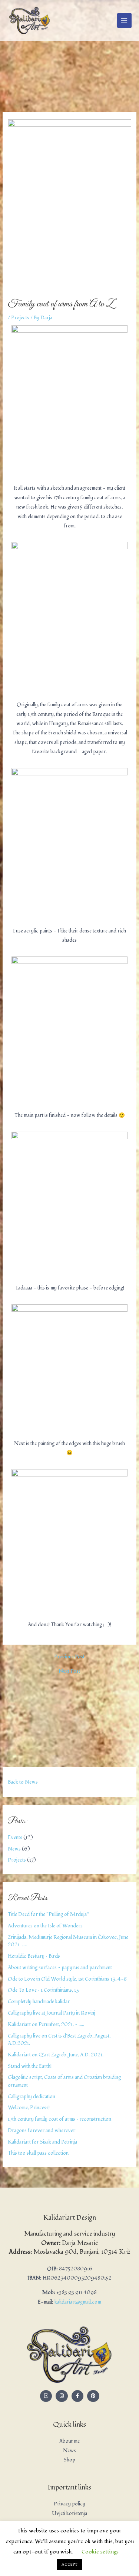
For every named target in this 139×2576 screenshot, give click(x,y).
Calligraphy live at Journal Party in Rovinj (52, 2013)
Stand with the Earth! (30, 2066)
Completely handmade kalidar (39, 2001)
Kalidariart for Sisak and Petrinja (42, 2142)
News (14, 1849)
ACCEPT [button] (69, 2564)
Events (15, 1837)
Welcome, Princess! (29, 2108)
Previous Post (69, 1657)
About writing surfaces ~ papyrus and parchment (60, 1967)
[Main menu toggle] (124, 21)
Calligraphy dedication (32, 2096)
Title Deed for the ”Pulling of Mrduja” (48, 1914)
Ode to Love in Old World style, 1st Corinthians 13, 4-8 (67, 1979)
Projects (17, 1860)
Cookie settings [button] (100, 2552)
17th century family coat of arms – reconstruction (59, 2119)
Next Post (69, 1671)
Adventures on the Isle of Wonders (45, 1926)
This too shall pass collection (38, 2153)
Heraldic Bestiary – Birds (34, 1956)
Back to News (23, 1782)
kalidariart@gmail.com (78, 2302)
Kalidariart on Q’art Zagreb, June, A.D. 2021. (56, 2055)
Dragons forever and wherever (42, 2130)
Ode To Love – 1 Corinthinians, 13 (43, 1990)
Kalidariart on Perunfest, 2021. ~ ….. (46, 2024)
